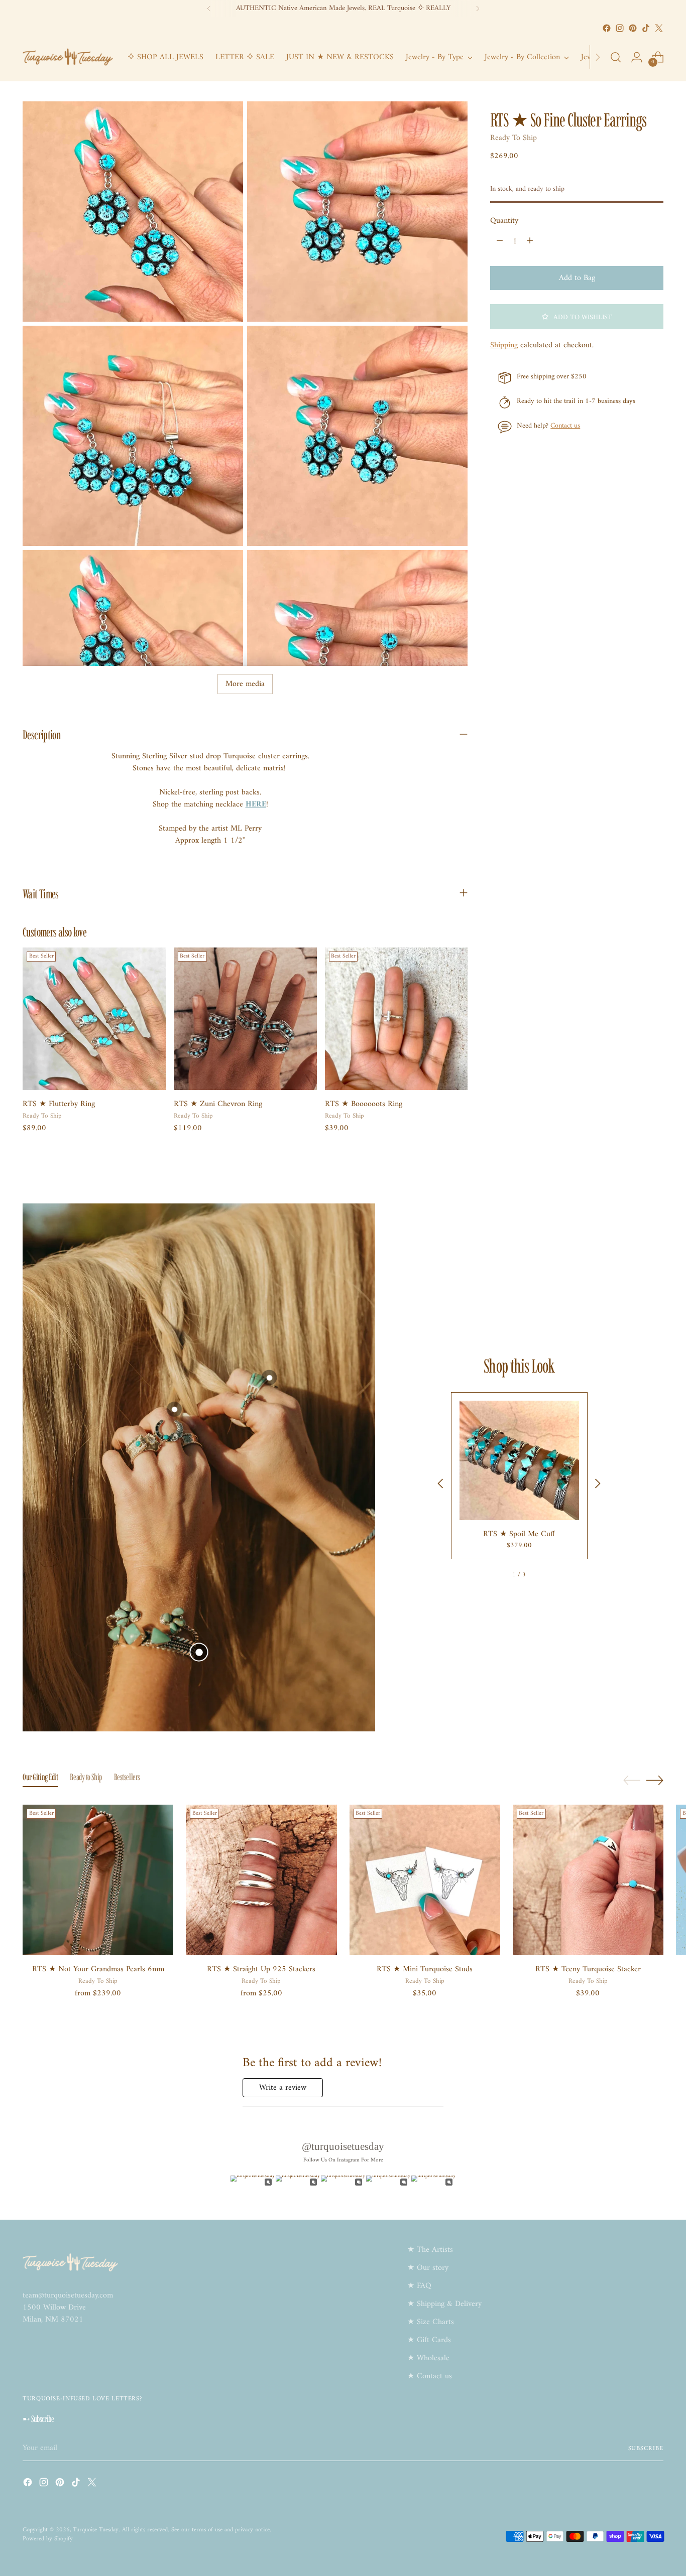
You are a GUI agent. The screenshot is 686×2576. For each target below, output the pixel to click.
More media (245, 684)
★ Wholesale (428, 2358)
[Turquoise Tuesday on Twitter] (659, 28)
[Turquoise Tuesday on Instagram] (620, 28)
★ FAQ (419, 2286)
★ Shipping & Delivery (444, 2304)
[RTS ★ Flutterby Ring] (94, 1019)
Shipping (504, 345)
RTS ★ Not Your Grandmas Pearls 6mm (98, 1969)
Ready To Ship (513, 138)
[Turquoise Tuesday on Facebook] (607, 28)
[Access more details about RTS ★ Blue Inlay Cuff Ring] (269, 1378)
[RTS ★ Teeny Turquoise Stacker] (588, 1880)
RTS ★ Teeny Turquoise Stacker (588, 1969)
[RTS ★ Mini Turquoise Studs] (425, 1880)
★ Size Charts (431, 2322)
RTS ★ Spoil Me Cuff (519, 1534)
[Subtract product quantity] (500, 241)
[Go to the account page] (637, 57)
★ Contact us (430, 2376)
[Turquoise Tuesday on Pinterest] (633, 28)
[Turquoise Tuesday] (68, 57)
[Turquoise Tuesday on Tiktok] (646, 28)
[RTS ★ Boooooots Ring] (396, 1019)
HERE (256, 804)
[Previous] (209, 9)
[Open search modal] (616, 57)
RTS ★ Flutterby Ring (59, 1104)
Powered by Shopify (48, 2539)
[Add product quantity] (530, 241)
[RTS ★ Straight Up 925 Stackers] (261, 1880)
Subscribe (646, 2449)
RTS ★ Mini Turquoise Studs (425, 1969)
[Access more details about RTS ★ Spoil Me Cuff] (199, 1652)
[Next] (478, 9)
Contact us (565, 426)
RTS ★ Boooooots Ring (364, 1104)
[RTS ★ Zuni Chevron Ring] (245, 1019)
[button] (577, 317)
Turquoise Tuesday (96, 2530)
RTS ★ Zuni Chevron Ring (218, 1104)
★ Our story (428, 2268)
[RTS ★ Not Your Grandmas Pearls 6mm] (98, 1880)
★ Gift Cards (429, 2340)
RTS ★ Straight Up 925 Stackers (261, 1969)
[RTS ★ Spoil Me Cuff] (519, 1460)
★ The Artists (430, 2250)
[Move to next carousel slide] (655, 1780)
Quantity (504, 221)
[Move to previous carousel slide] (632, 1781)
